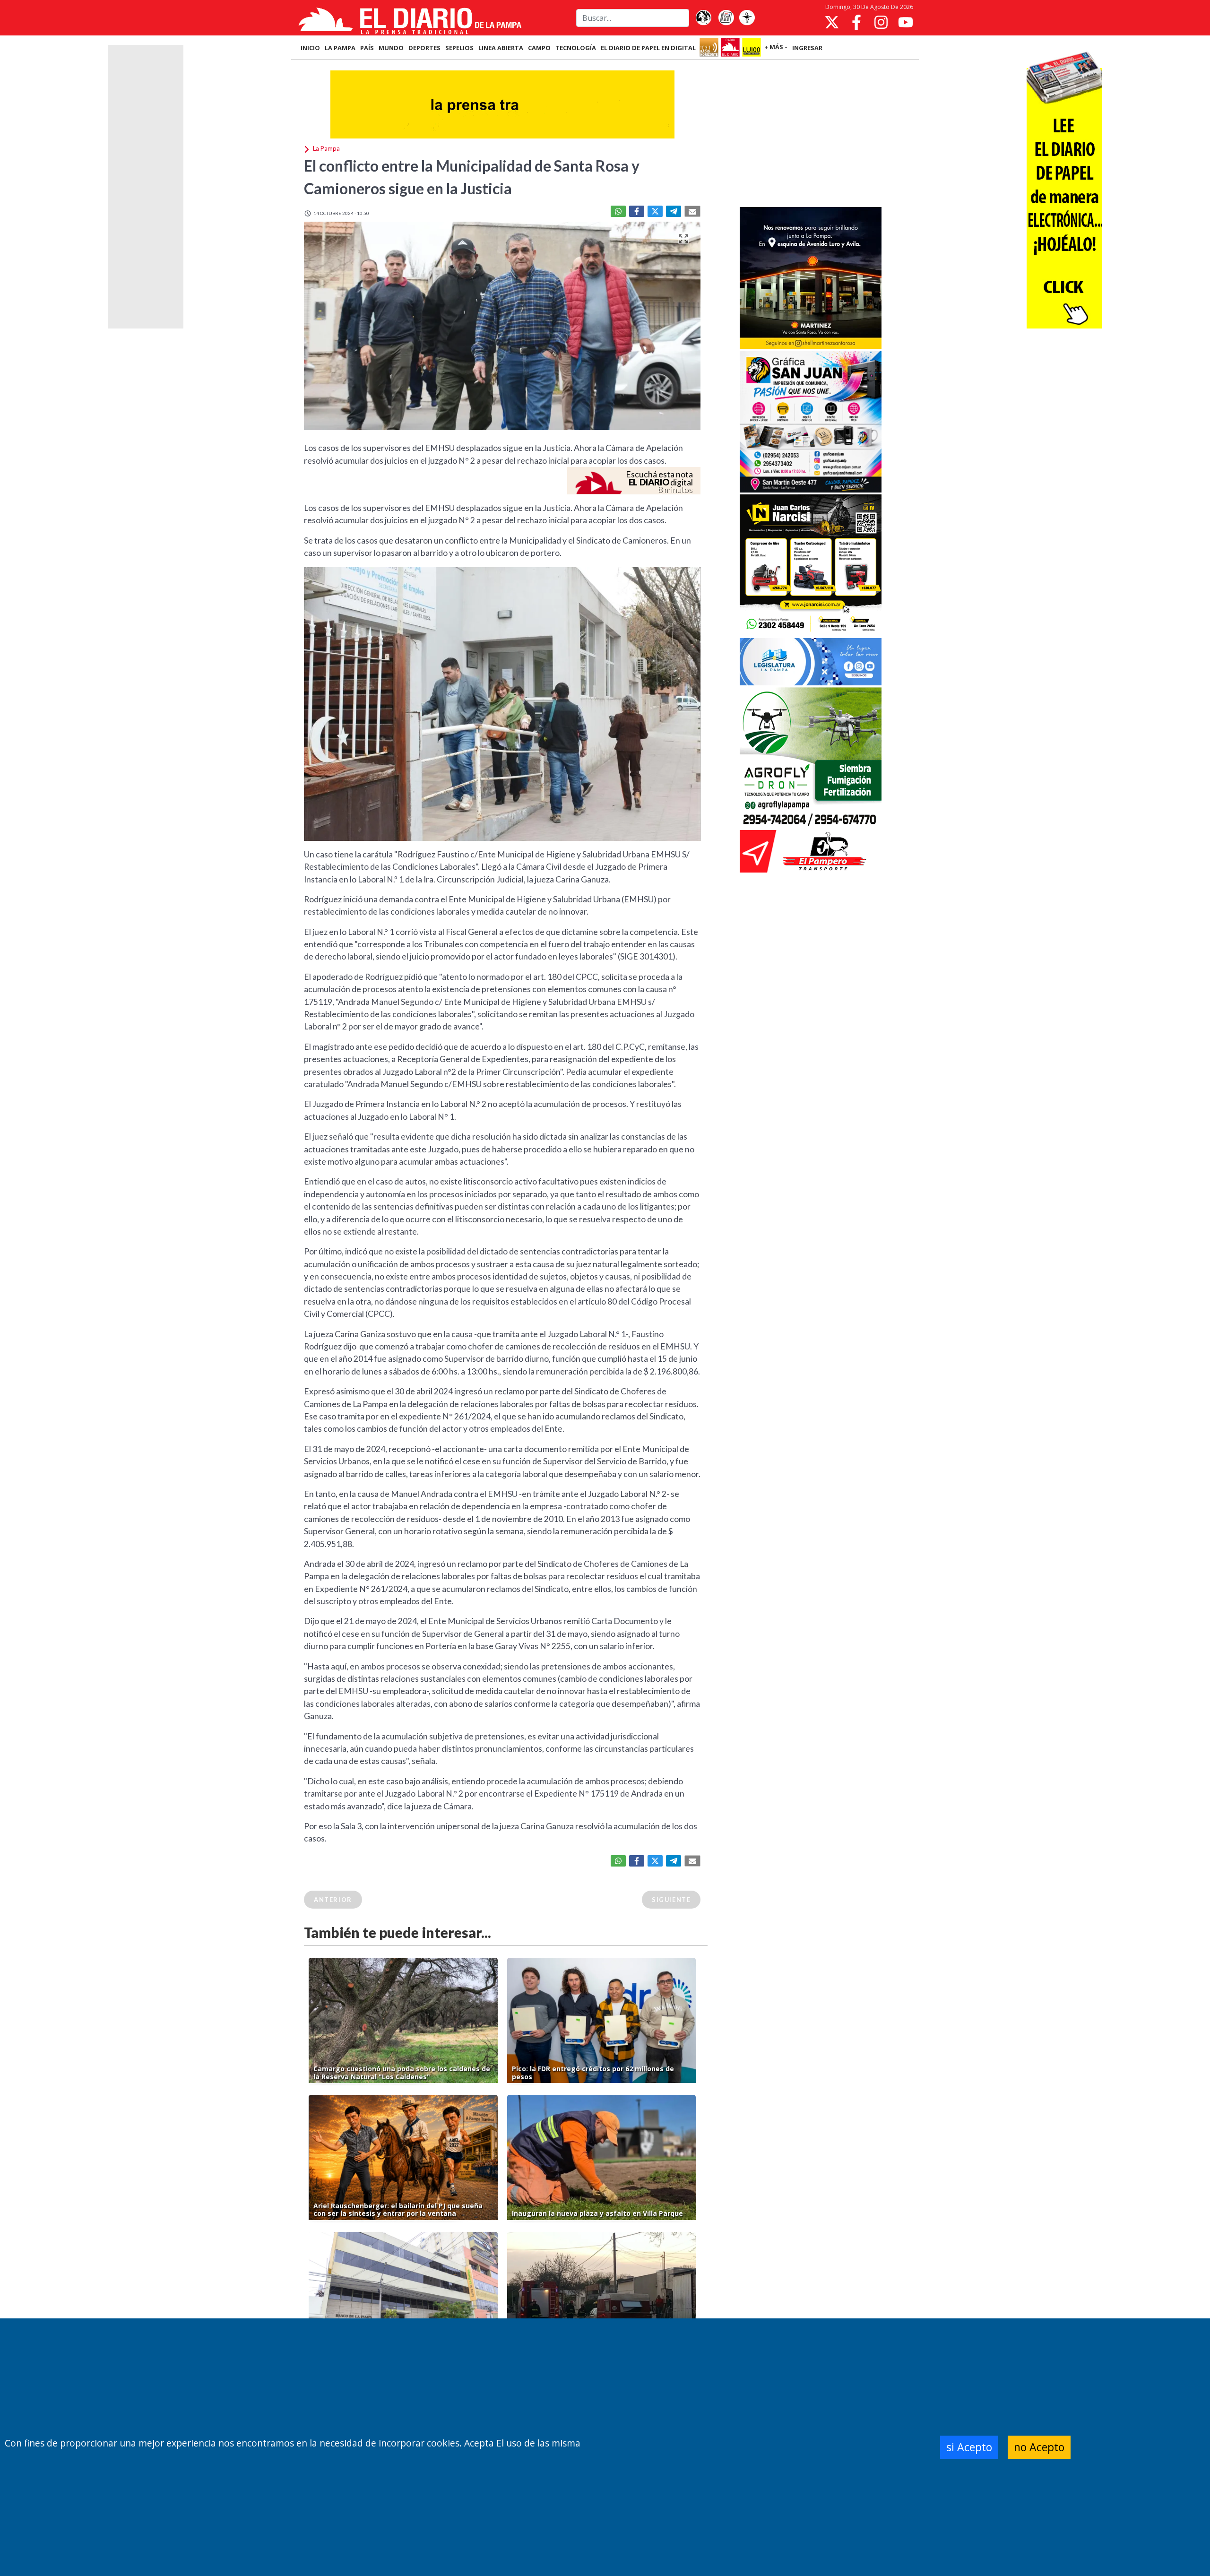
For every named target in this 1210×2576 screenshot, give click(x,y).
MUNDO (391, 48)
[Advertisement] (811, 134)
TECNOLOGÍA (576, 48)
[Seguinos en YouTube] (906, 22)
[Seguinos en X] (832, 22)
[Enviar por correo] (692, 211)
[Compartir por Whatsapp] (618, 211)
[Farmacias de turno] (747, 18)
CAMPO (539, 48)
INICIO (310, 48)
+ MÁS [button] (774, 47)
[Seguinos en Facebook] (856, 22)
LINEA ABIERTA (501, 48)
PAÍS (367, 48)
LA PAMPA (340, 48)
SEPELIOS (459, 48)
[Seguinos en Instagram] (881, 22)
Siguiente (671, 1900)
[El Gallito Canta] (703, 18)
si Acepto (969, 2447)
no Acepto (1039, 2447)
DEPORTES (424, 48)
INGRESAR (807, 48)
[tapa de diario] (726, 18)
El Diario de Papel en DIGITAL (648, 48)
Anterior (333, 1900)
